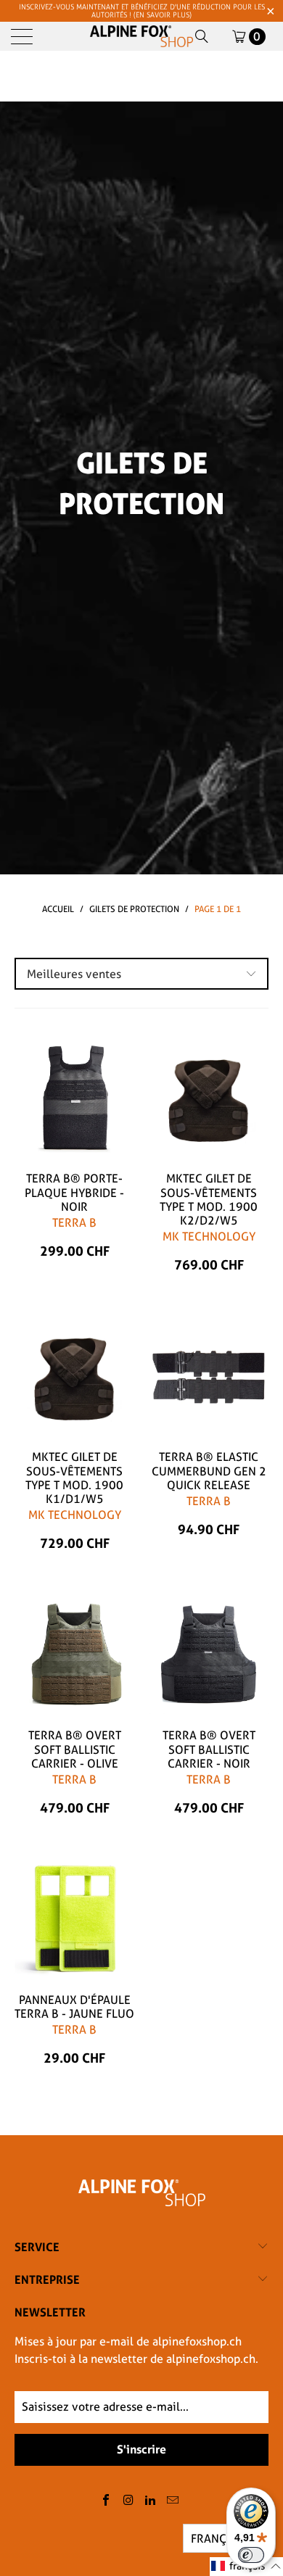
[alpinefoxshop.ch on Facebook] (107, 2501)
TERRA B (74, 1223)
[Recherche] (202, 36)
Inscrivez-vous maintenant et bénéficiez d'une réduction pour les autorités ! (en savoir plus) (142, 11)
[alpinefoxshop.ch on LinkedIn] (151, 2501)
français (217, 2539)
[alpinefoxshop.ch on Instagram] (128, 2501)
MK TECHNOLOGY (209, 1237)
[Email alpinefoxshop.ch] (173, 2501)
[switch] (251, 2555)
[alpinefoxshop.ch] (142, 36)
